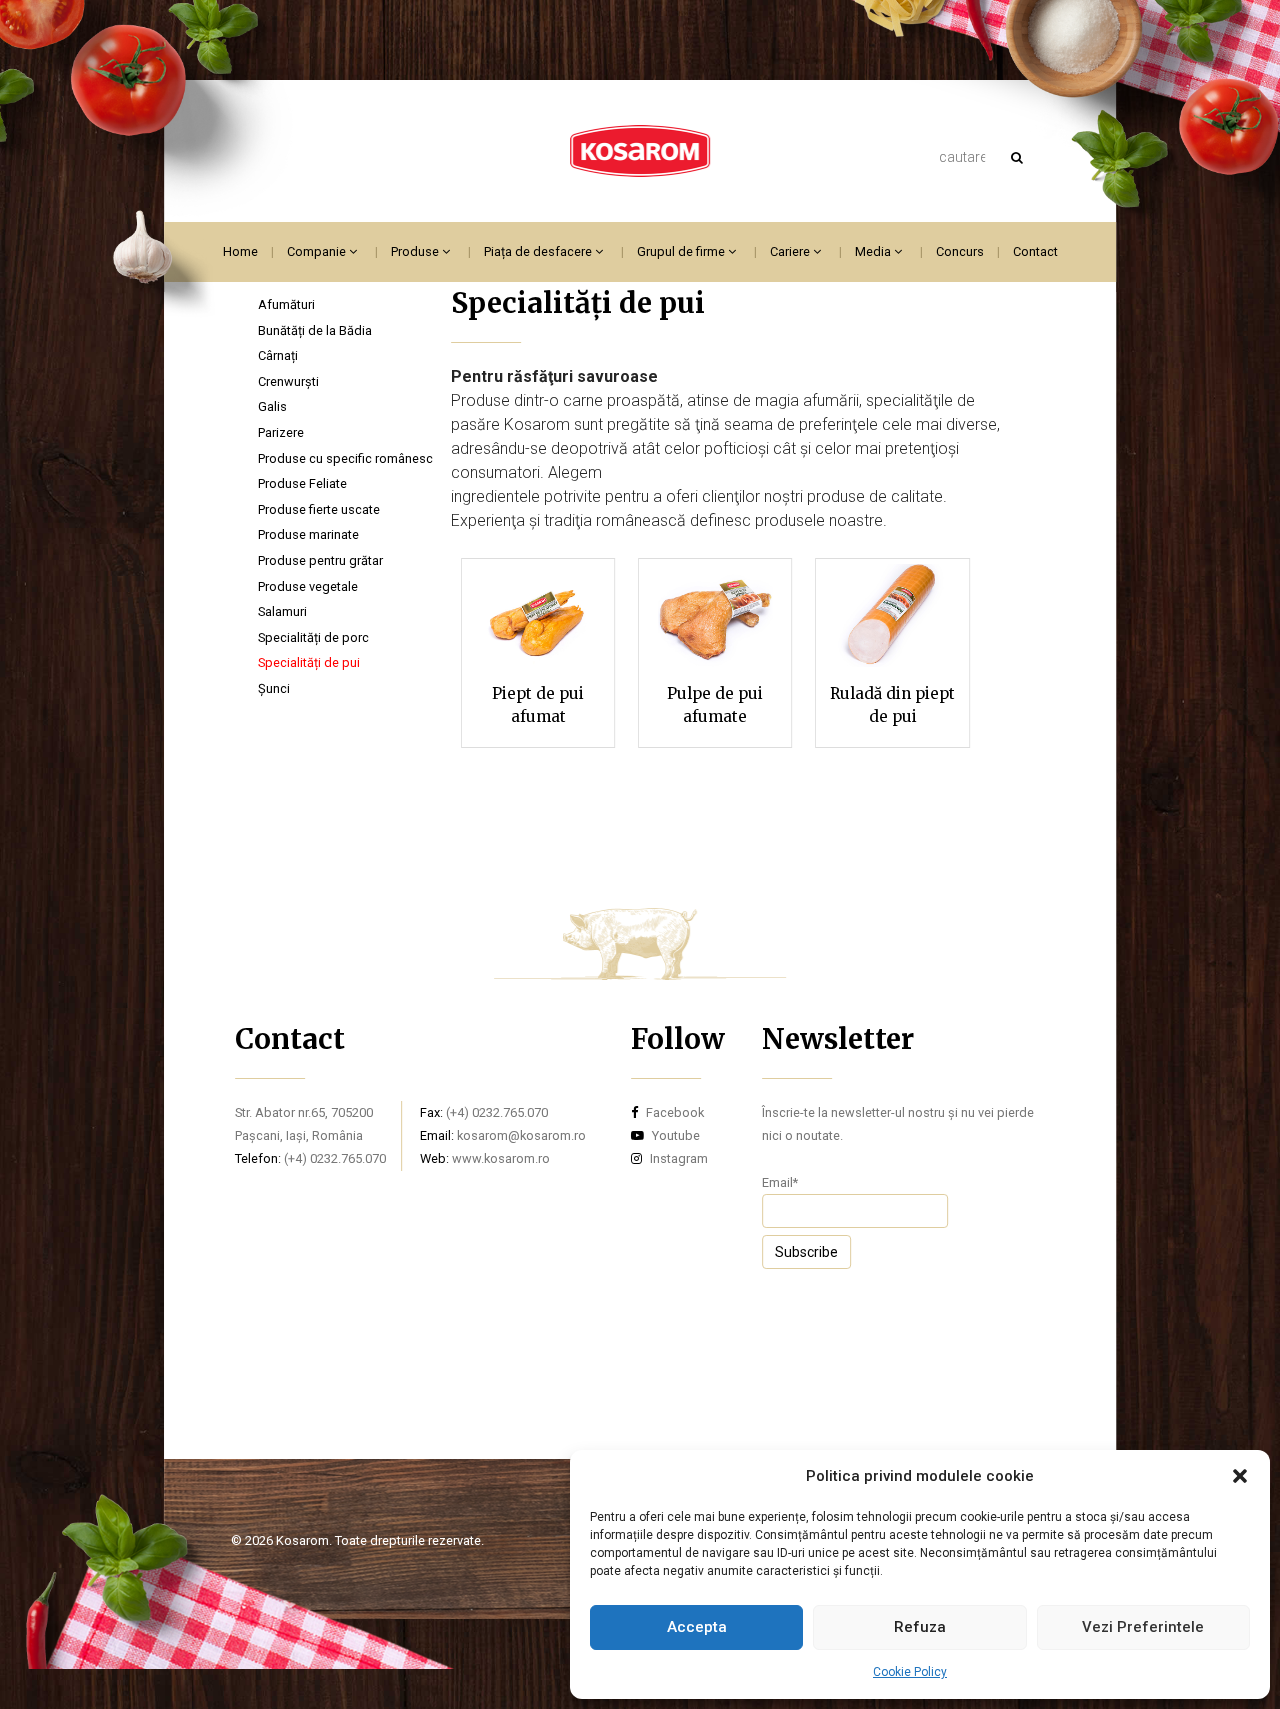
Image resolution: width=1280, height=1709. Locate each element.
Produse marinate (308, 534)
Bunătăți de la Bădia (315, 330)
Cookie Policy (910, 1672)
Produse (416, 251)
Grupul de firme (682, 251)
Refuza (920, 1627)
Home (240, 251)
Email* (780, 1182)
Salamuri (282, 611)
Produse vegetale (308, 586)
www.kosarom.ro (501, 1158)
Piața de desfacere (539, 251)
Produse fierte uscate (319, 509)
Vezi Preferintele (1143, 1627)
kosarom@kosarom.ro (521, 1135)
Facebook (673, 1112)
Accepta (697, 1627)
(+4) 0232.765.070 (335, 1158)
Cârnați (278, 355)
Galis (272, 406)
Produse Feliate (302, 483)
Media (874, 251)
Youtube (674, 1135)
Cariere (791, 251)
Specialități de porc (313, 637)
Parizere (281, 432)
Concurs (960, 251)
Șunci (274, 688)
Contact (1035, 251)
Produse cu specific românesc (345, 458)
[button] (1240, 1476)
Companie (318, 251)
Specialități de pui (309, 662)
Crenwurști (288, 381)
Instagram (677, 1158)
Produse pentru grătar (320, 560)
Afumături (286, 304)
